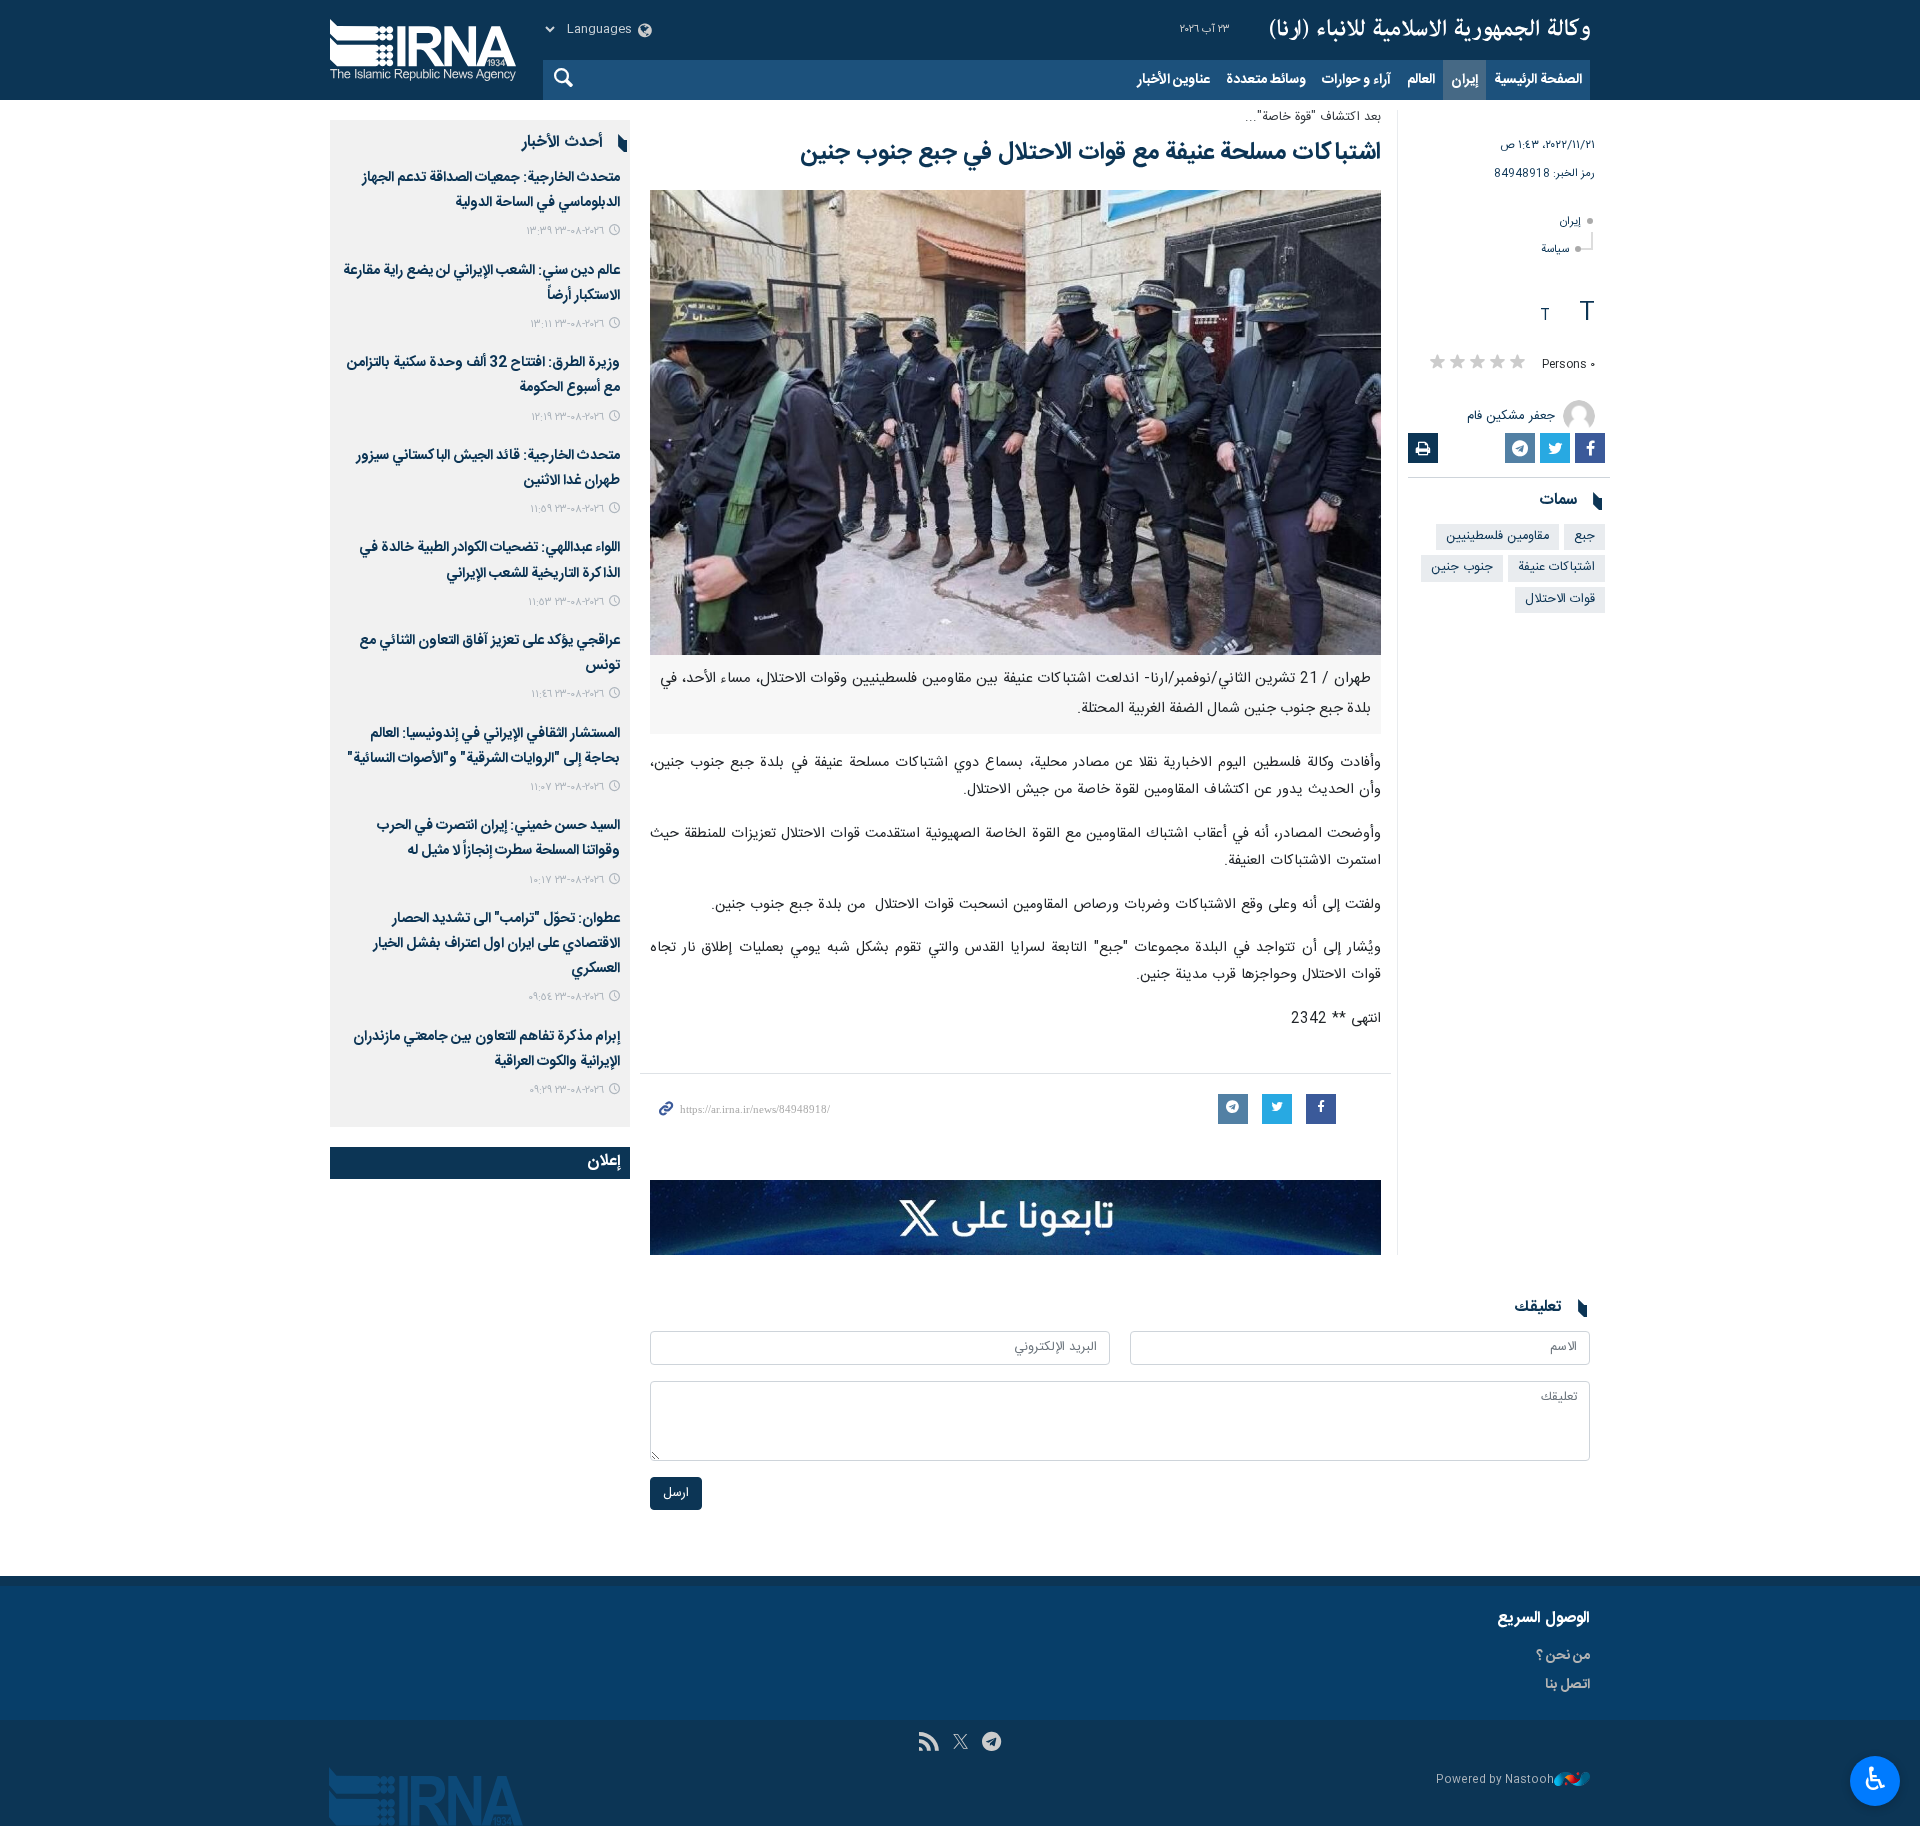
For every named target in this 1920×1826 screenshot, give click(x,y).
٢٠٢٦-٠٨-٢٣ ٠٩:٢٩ (566, 1090)
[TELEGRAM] (991, 1744)
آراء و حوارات (1356, 80)
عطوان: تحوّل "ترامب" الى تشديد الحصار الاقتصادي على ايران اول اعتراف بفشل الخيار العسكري (496, 944)
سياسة (1555, 249)
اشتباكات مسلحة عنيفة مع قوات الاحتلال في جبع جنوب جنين (1090, 153)
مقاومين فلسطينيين (1497, 536)
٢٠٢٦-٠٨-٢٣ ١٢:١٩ (567, 417)
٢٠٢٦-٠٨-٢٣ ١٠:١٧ (566, 880)
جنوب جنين (1462, 567)
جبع (1584, 536)
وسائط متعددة (1266, 80)
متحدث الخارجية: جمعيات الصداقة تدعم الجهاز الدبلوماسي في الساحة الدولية (491, 190)
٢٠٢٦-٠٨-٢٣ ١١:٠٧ (567, 787)
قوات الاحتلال (1560, 599)
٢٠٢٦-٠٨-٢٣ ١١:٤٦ (567, 694)
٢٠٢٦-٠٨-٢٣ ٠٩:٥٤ (566, 997)
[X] (960, 1744)
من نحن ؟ (1563, 1656)
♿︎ (1875, 1779)
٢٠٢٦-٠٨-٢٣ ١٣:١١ (567, 324)
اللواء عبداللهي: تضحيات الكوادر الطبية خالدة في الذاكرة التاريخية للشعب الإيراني (489, 560)
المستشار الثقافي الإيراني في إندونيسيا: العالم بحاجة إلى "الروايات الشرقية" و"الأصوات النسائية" (483, 746)
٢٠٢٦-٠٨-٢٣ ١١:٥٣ (566, 602)
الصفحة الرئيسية (1538, 80)
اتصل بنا (1567, 1685)
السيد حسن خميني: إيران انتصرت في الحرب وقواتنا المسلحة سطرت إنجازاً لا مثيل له (498, 838)
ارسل (676, 1493)
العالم (1421, 80)
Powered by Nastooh (1495, 1780)
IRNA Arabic (1430, 30)
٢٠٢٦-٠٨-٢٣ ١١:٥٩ (567, 509)
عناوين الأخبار (1173, 80)
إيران (1464, 80)
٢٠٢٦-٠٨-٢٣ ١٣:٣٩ (565, 231)
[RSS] (928, 1744)
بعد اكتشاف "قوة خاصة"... (1313, 117)
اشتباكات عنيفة (1556, 567)
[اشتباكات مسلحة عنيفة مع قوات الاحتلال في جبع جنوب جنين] (1015, 422)
